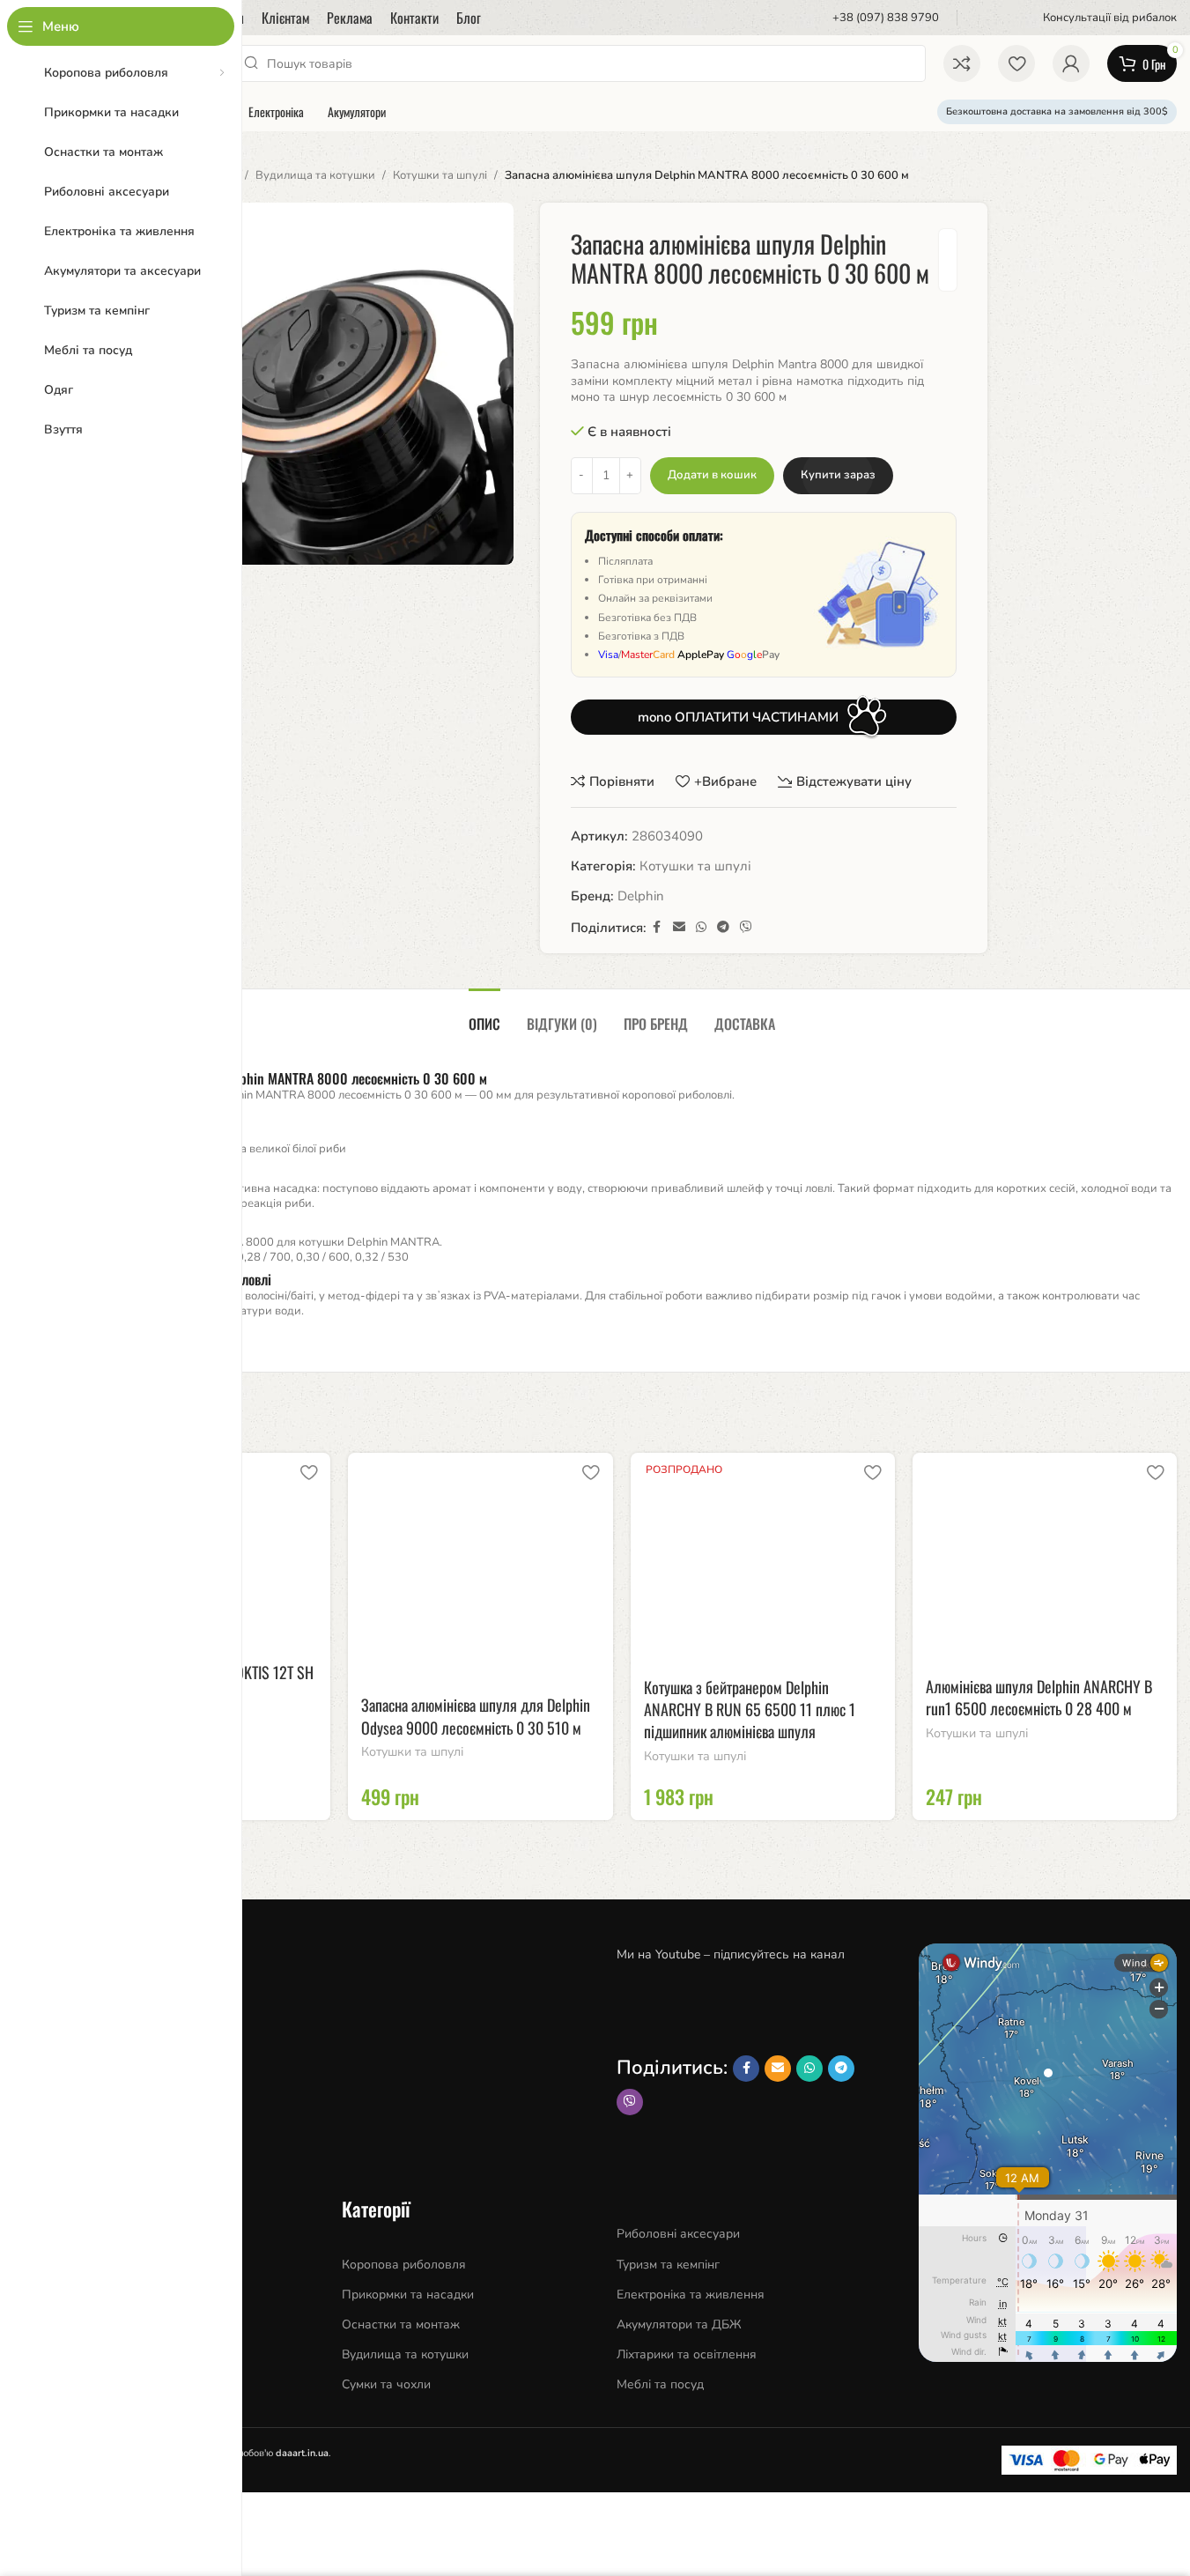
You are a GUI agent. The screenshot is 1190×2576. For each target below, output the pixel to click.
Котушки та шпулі (440, 175)
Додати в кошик (712, 475)
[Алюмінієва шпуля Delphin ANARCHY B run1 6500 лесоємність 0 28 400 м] (1045, 1559)
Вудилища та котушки (315, 175)
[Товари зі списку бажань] (1016, 63)
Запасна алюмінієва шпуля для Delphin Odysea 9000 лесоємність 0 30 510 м (476, 1716)
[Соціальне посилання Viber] (746, 928)
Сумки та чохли (386, 2384)
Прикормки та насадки (408, 2295)
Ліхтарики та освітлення (687, 2354)
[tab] (484, 1015)
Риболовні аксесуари (678, 2234)
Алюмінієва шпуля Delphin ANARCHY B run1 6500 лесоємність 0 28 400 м (1039, 1697)
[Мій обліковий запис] (1071, 63)
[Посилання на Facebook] (657, 928)
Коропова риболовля (404, 2265)
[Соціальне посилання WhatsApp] (701, 928)
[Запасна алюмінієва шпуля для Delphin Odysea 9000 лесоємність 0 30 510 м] (480, 1569)
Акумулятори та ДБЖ (679, 2324)
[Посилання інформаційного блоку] (874, 18)
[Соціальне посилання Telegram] (723, 928)
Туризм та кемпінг (668, 2265)
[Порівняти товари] (962, 63)
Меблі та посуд (660, 2384)
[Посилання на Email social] (679, 928)
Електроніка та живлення (691, 2295)
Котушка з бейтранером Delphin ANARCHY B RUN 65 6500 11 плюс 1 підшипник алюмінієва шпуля (750, 1709)
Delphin (641, 896)
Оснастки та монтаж (401, 2324)
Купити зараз (838, 475)
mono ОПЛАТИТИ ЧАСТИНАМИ (738, 717)
